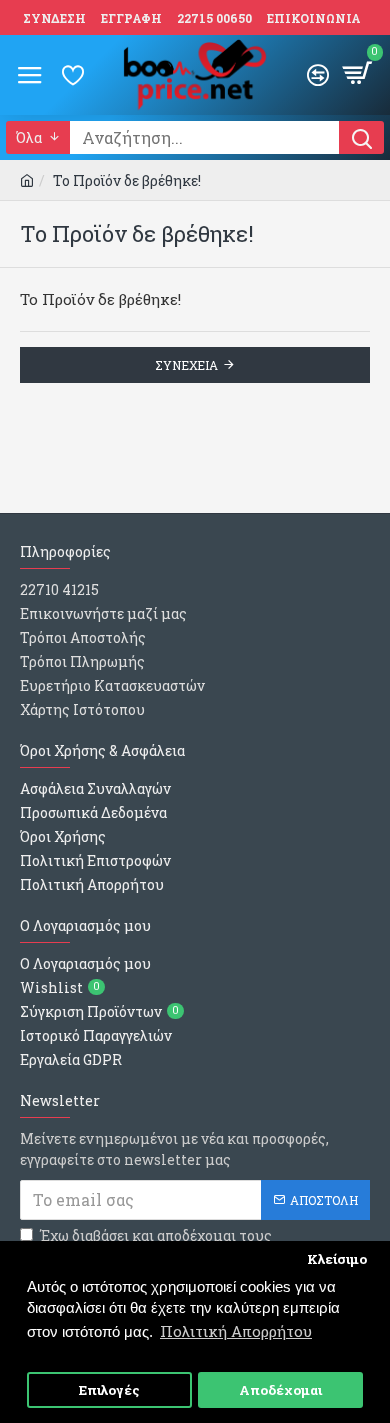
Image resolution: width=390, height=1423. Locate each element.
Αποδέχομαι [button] (280, 1390)
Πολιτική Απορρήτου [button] (236, 1331)
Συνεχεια (186, 365)
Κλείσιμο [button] (337, 1259)
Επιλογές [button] (109, 1390)
